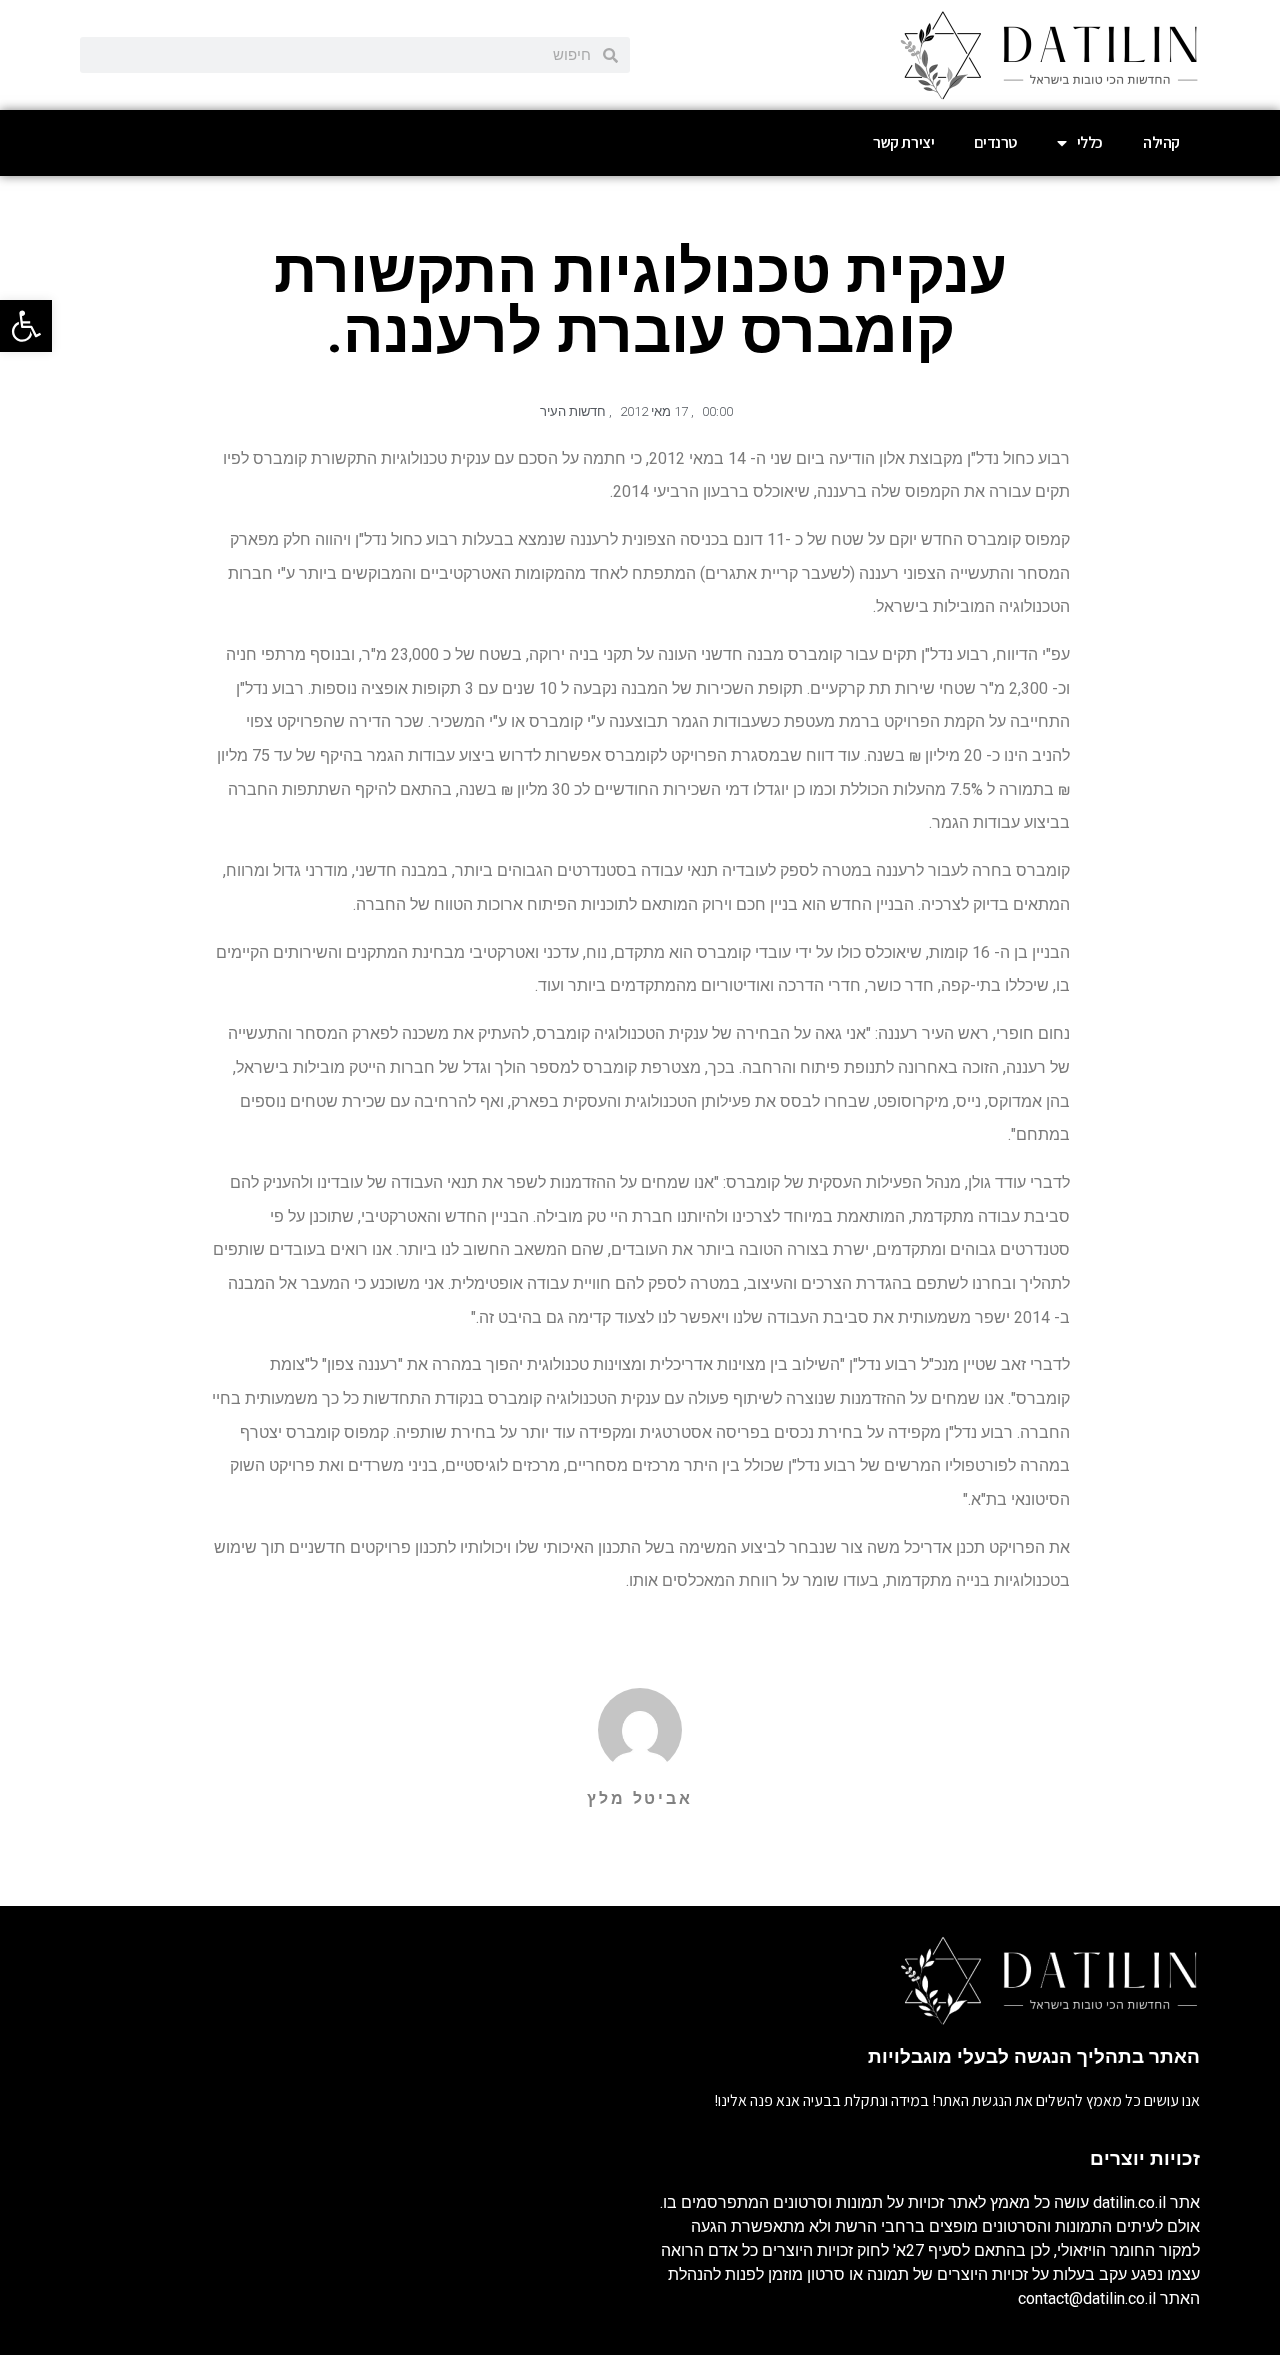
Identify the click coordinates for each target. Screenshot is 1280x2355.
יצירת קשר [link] (903, 142)
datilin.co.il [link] (1129, 2202)
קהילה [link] (1161, 142)
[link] (26, 326)
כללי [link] (1090, 142)
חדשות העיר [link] (573, 411)
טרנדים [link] (995, 142)
